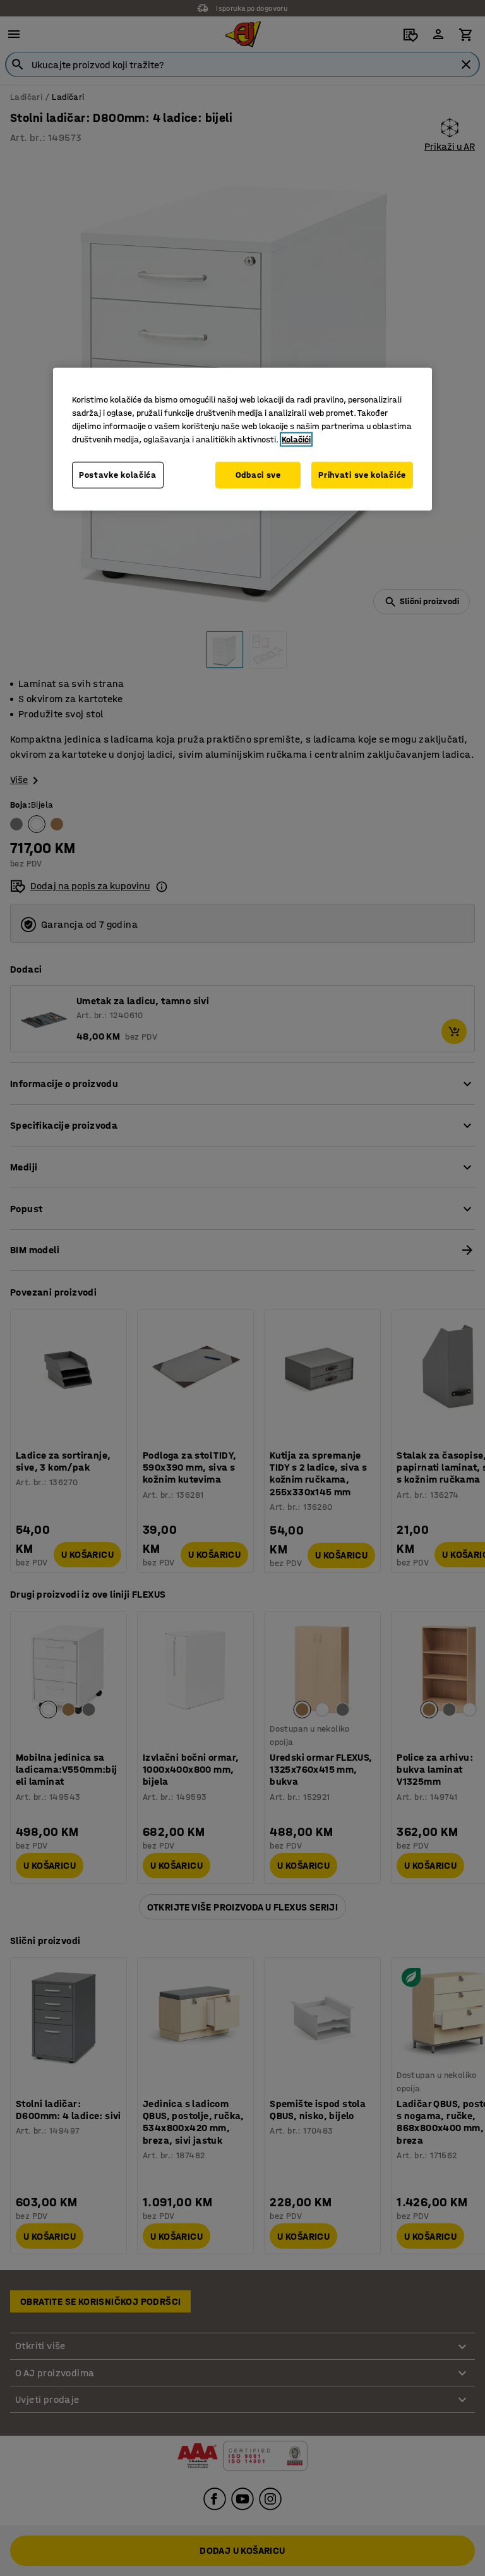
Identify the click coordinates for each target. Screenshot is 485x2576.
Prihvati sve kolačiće (362, 475)
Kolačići (296, 440)
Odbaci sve (258, 475)
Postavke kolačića (118, 475)
